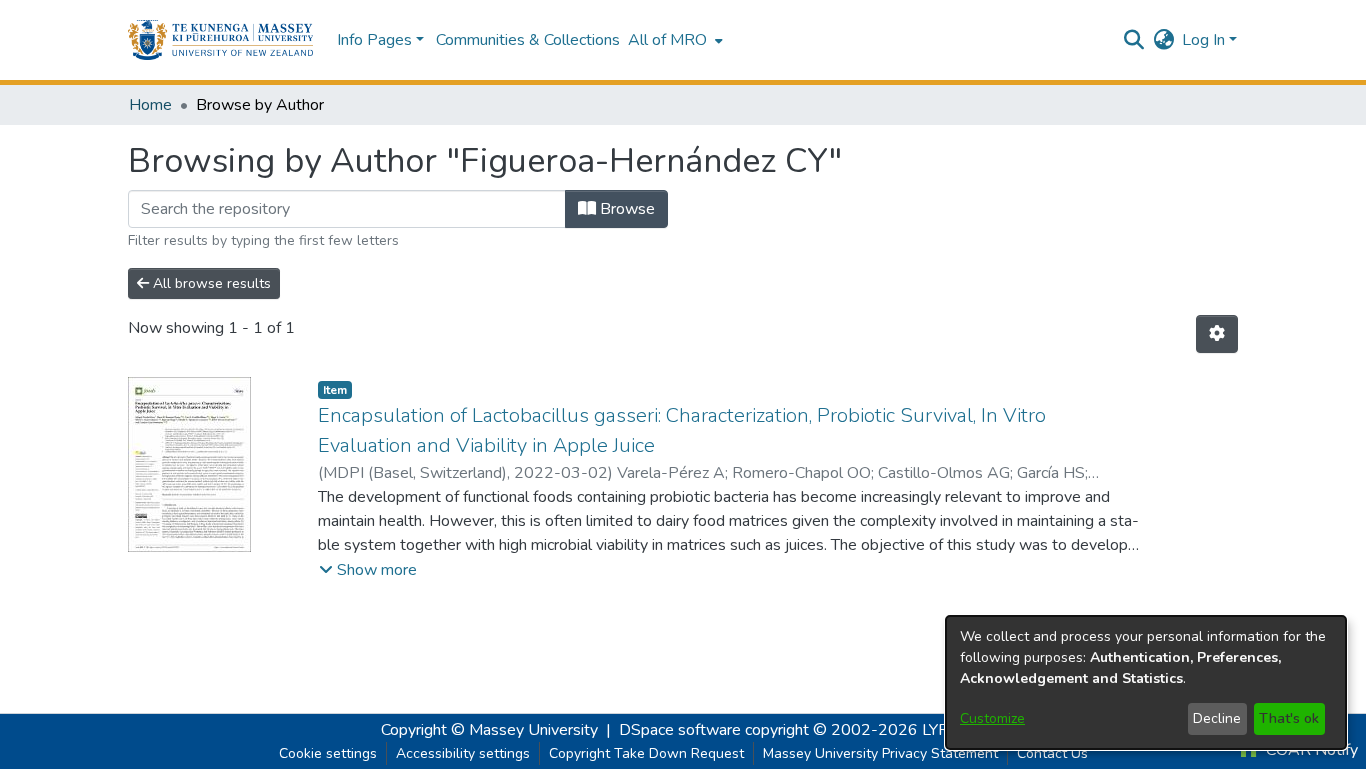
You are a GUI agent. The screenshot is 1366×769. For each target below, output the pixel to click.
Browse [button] (625, 209)
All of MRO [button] (667, 40)
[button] (220, 40)
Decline (1217, 718)
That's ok (1289, 718)
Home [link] (150, 105)
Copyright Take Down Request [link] (646, 753)
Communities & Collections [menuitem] (528, 40)
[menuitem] (673, 40)
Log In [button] (1205, 40)
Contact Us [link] (1052, 753)
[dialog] (1146, 682)
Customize (992, 718)
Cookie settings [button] (328, 753)
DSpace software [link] (680, 730)
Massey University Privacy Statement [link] (880, 753)
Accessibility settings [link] (463, 753)
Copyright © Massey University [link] (489, 730)
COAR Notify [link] (1310, 750)
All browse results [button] (210, 283)
